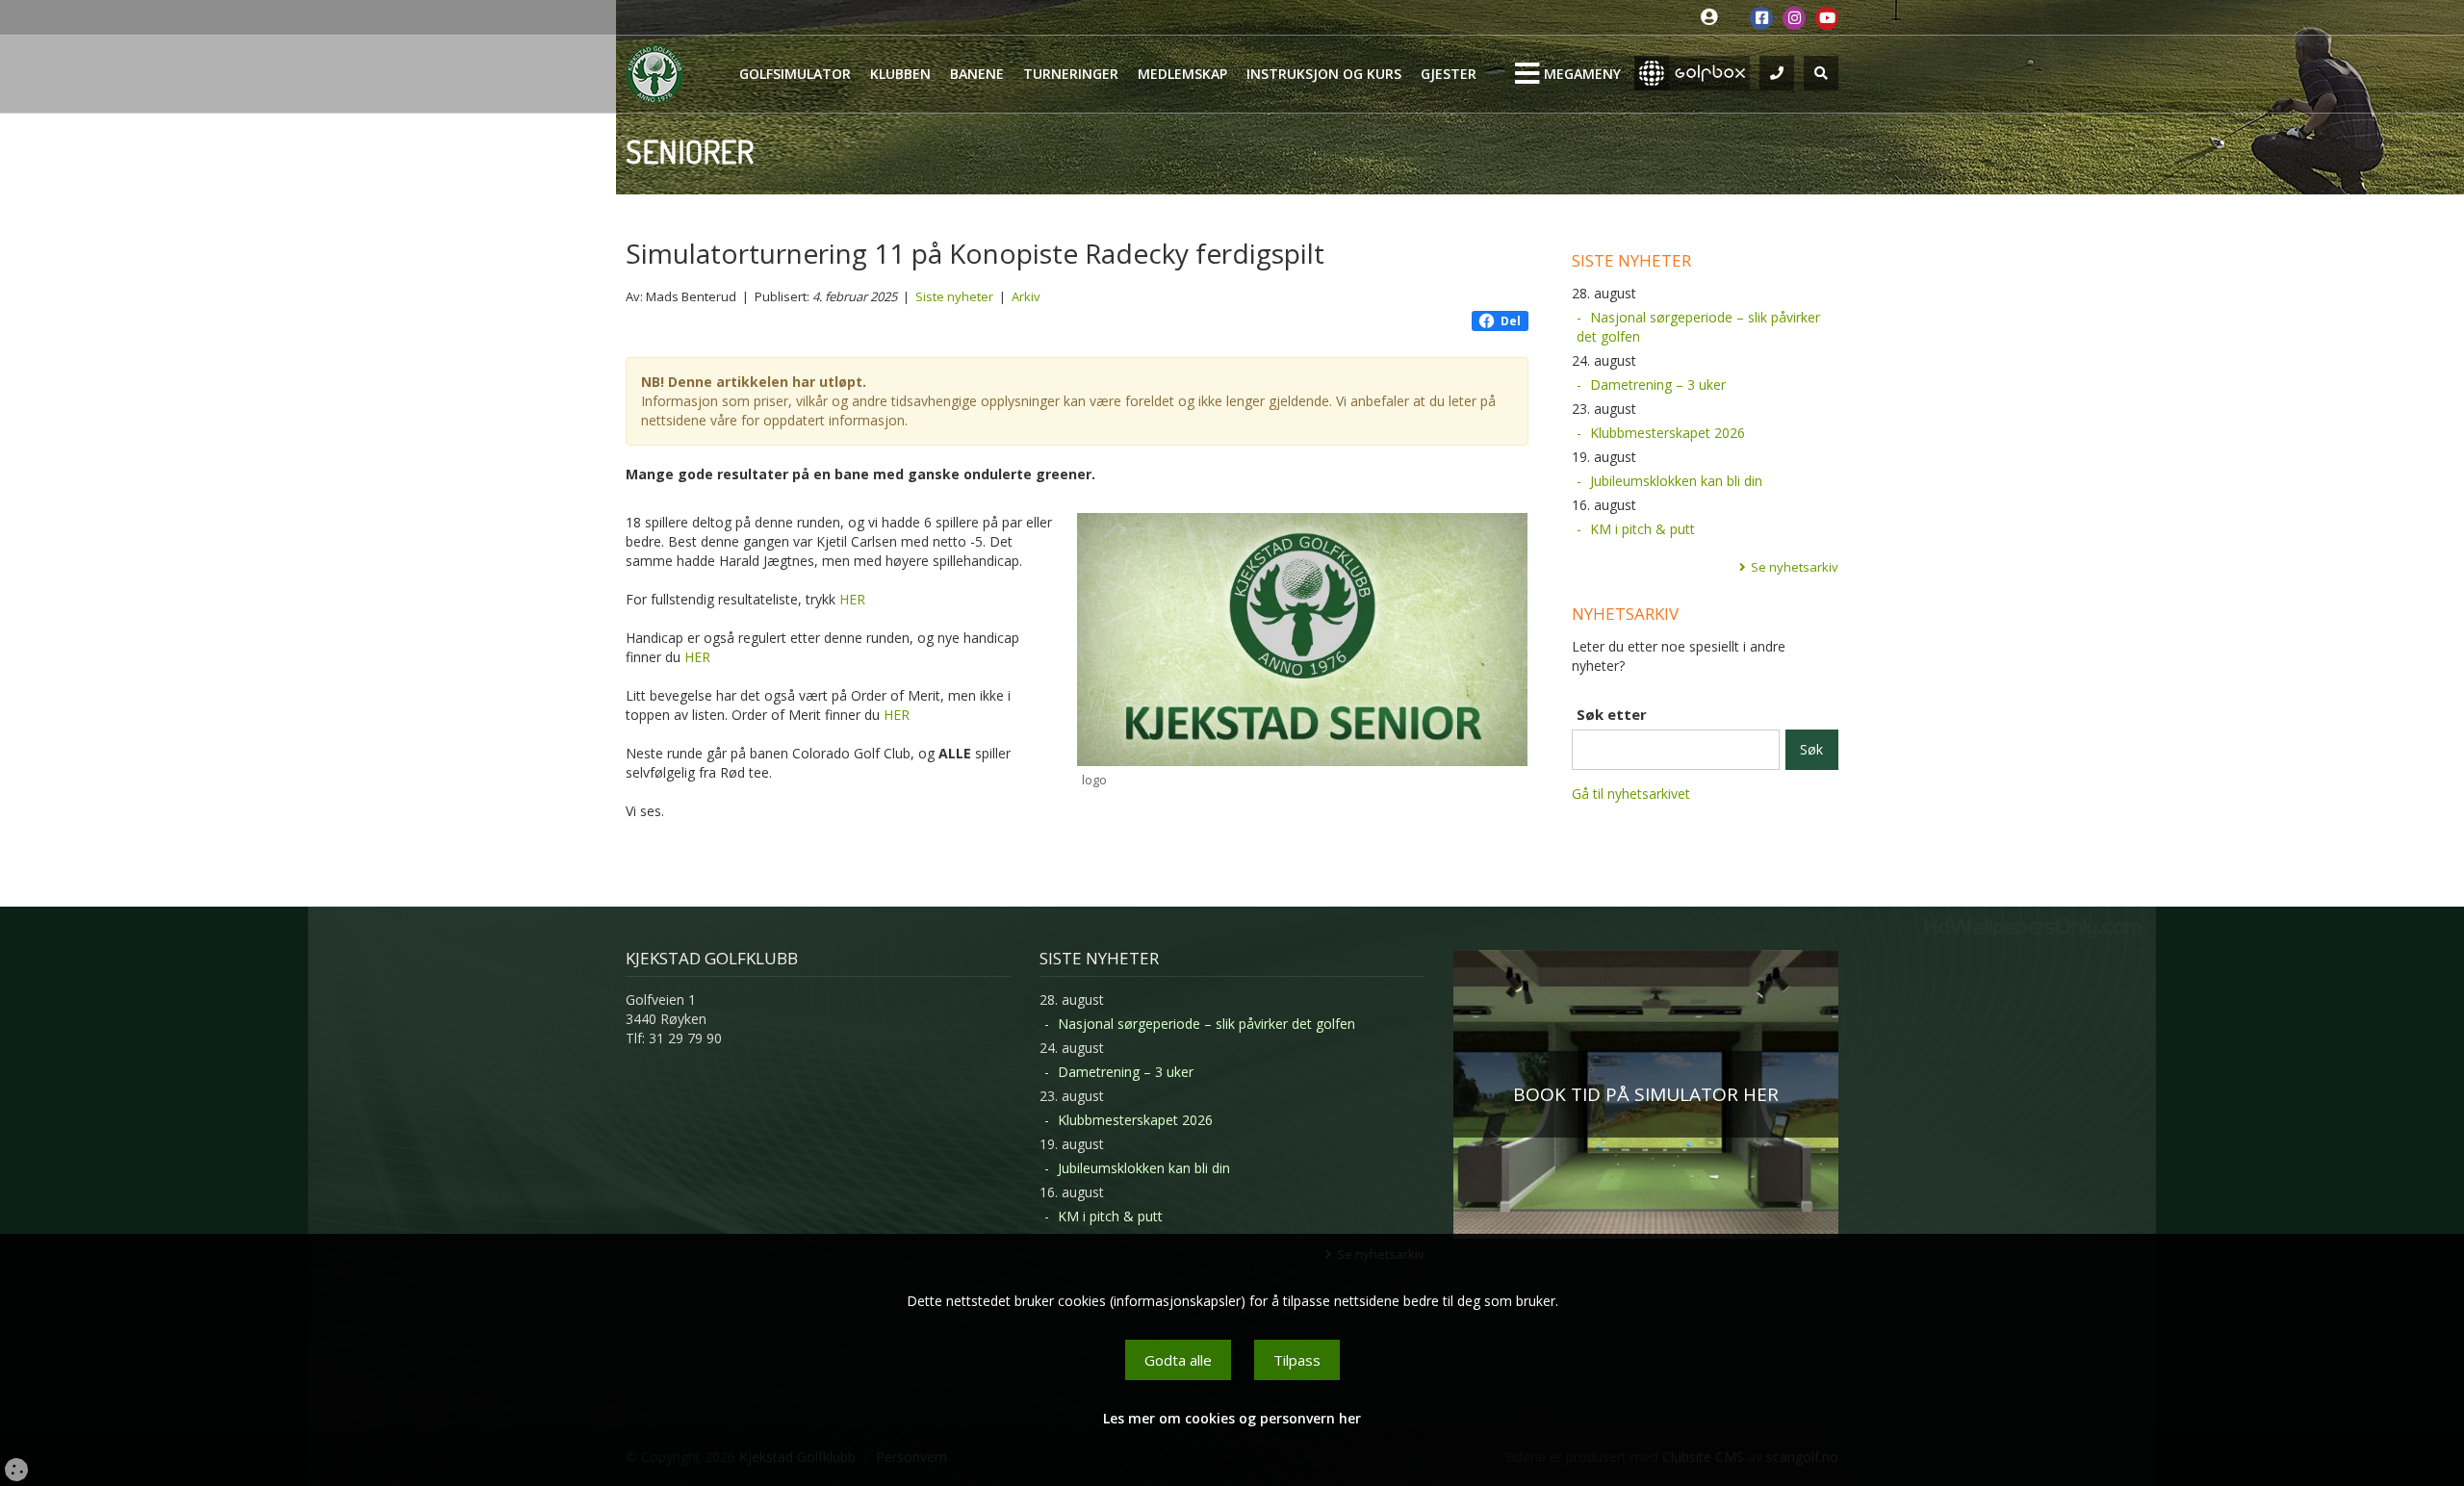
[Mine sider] (1714, 18)
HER (852, 599)
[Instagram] (1794, 18)
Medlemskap (1182, 74)
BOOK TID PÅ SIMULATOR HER (1646, 1094)
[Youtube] (1827, 18)
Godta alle (1178, 1360)
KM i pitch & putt (1643, 529)
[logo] (1303, 640)
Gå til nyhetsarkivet (1631, 794)
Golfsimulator (795, 74)
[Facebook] (1761, 18)
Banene (977, 74)
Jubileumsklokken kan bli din (1676, 481)
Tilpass (1297, 1360)
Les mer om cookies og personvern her (1232, 1418)
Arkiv (1026, 296)
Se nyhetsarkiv (1795, 567)
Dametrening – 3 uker (1658, 384)
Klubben (900, 74)
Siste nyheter (954, 296)
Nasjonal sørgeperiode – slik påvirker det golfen (1698, 327)
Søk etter (1612, 714)
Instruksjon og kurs (1324, 74)
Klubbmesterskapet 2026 (1668, 433)
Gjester (1449, 74)
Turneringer (1071, 74)
